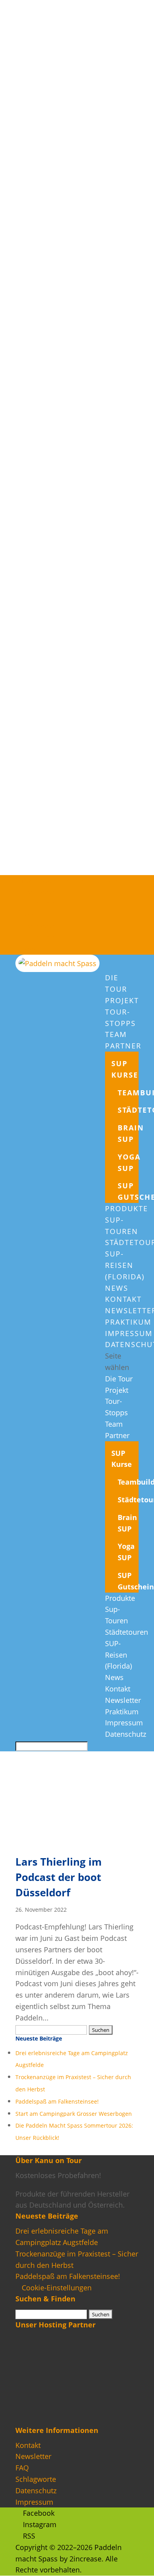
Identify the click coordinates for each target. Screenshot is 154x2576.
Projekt (122, 1000)
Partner (123, 1046)
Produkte (127, 1208)
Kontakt (123, 1299)
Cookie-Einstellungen (57, 2288)
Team (116, 1034)
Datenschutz (126, 1734)
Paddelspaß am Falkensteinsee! (57, 2102)
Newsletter (123, 1700)
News (117, 1288)
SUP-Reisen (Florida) (125, 1265)
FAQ (22, 2468)
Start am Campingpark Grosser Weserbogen (74, 2114)
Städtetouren (127, 1632)
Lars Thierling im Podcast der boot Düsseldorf (59, 1877)
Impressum (129, 1333)
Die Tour (119, 1379)
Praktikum (128, 1322)
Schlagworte (36, 2479)
